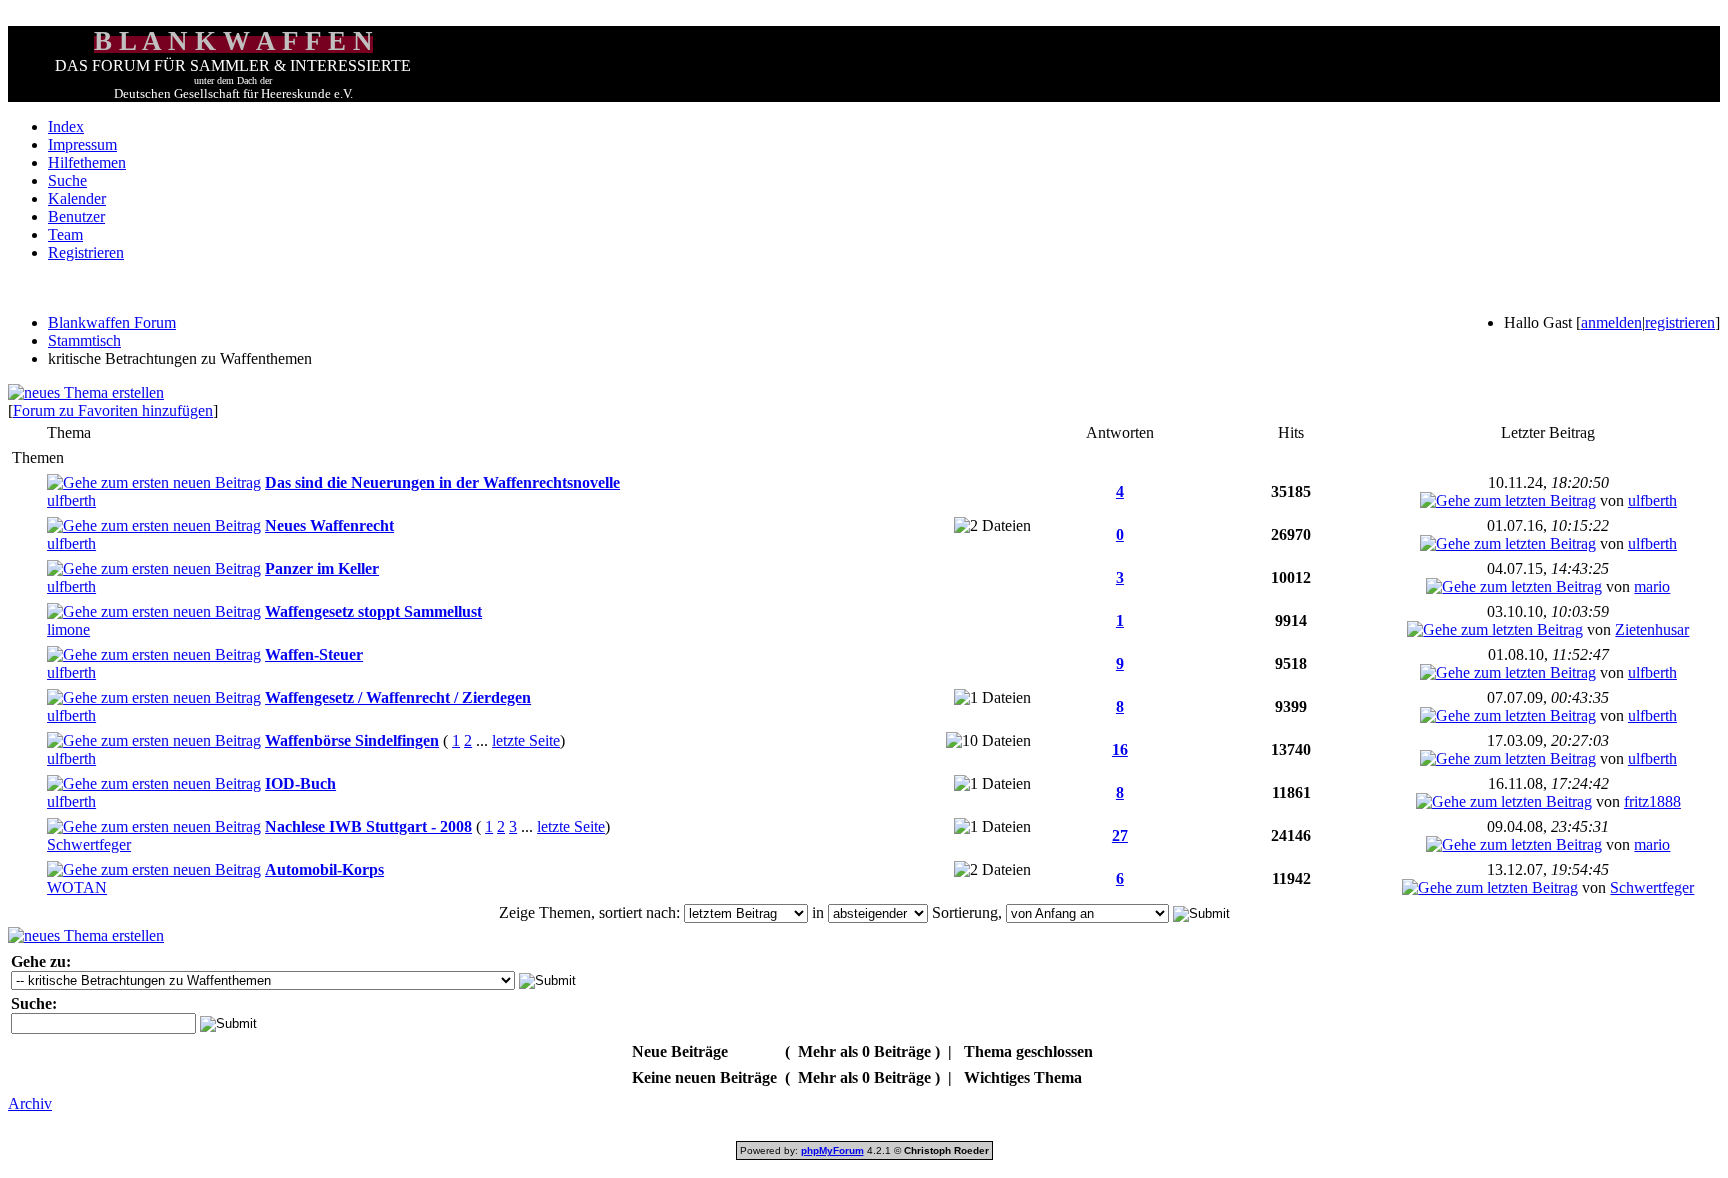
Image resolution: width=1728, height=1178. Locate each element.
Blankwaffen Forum (112, 322)
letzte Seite (526, 740)
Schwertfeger (89, 844)
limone (68, 629)
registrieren (1680, 322)
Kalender (77, 198)
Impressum (82, 144)
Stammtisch (84, 340)
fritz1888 (1652, 801)
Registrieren (86, 252)
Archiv (30, 1103)
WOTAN (77, 887)
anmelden (1611, 322)
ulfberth (71, 500)
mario (1652, 586)
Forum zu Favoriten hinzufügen (113, 410)
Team (65, 234)
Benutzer (76, 216)
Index (66, 126)
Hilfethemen (87, 162)
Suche (67, 180)
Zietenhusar (1652, 629)
